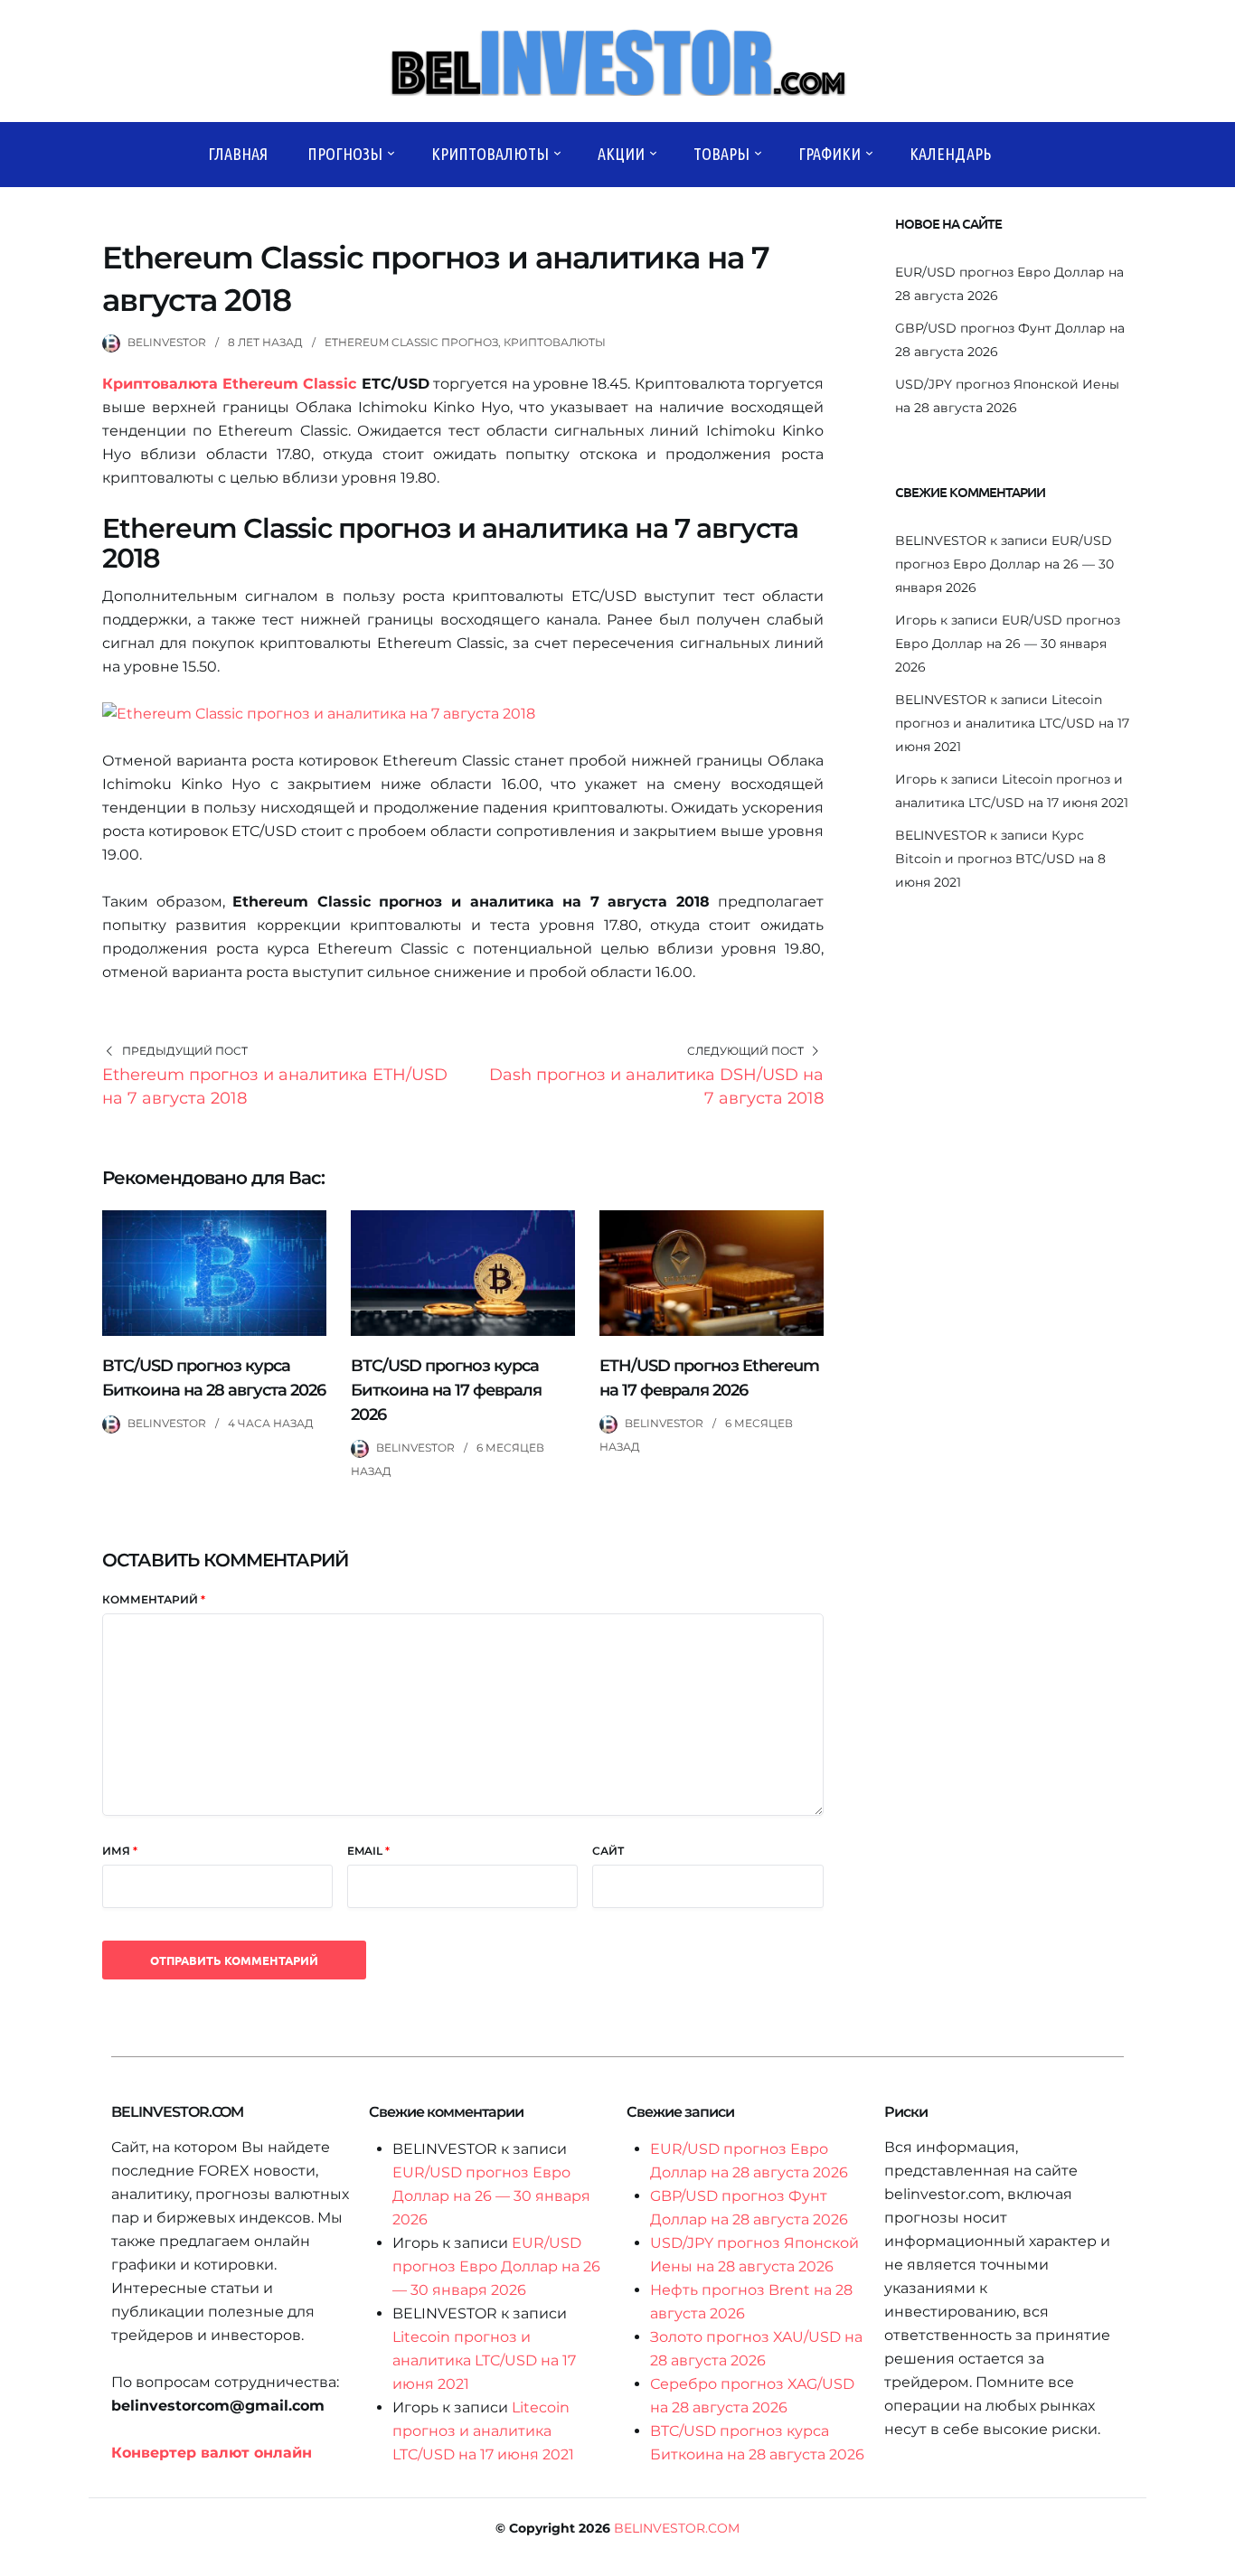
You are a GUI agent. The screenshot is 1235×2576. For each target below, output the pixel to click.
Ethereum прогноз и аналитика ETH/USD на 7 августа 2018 (275, 1086)
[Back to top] (1217, 2558)
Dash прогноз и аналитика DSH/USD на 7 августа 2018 (656, 1086)
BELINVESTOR (167, 342)
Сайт (608, 1851)
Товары (721, 154)
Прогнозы (345, 154)
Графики (830, 154)
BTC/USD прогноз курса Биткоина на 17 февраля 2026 (446, 1390)
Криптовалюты (490, 154)
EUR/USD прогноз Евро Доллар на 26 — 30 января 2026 (1004, 564)
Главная (238, 154)
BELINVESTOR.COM (677, 2528)
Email (368, 1851)
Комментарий (154, 1599)
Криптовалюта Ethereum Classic (229, 384)
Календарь (950, 154)
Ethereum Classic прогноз (411, 342)
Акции (621, 154)
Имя (120, 1851)
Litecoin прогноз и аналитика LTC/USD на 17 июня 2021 (1012, 723)
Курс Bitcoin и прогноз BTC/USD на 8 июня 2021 (1000, 859)
